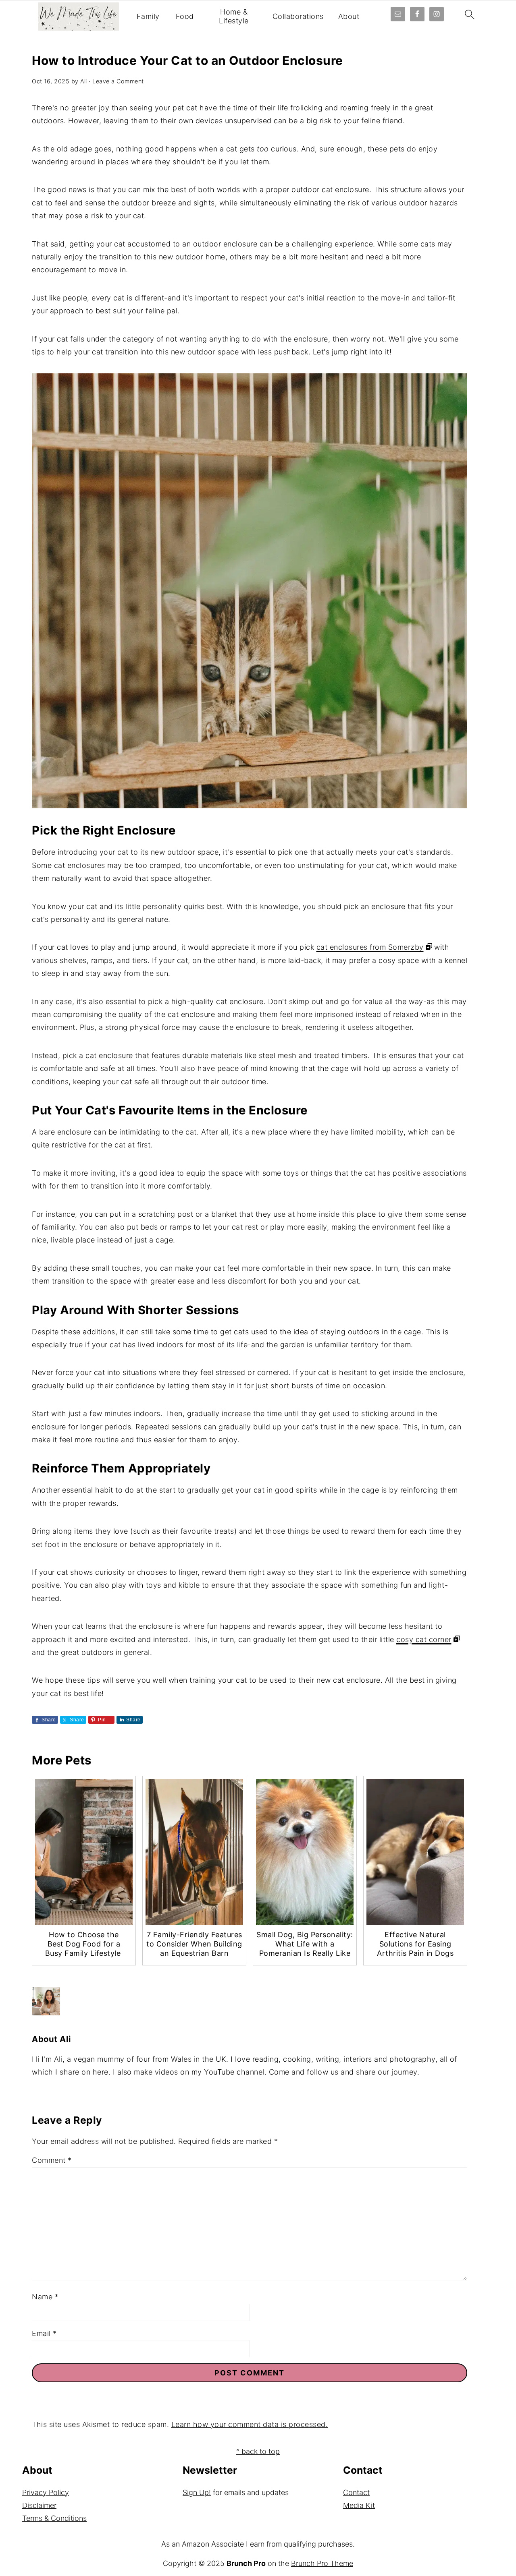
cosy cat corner (424, 1639)
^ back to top (258, 2451)
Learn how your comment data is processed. (250, 2424)
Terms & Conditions (54, 2518)
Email (44, 2333)
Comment (52, 2160)
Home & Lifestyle (234, 16)
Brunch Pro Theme (322, 2563)
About (349, 16)
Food (185, 16)
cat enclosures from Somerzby (370, 947)
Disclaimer (39, 2505)
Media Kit (359, 2505)
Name (45, 2297)
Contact (356, 2492)
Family (148, 16)
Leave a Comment (118, 81)
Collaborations (298, 16)
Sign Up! (197, 2492)
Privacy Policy (46, 2492)
